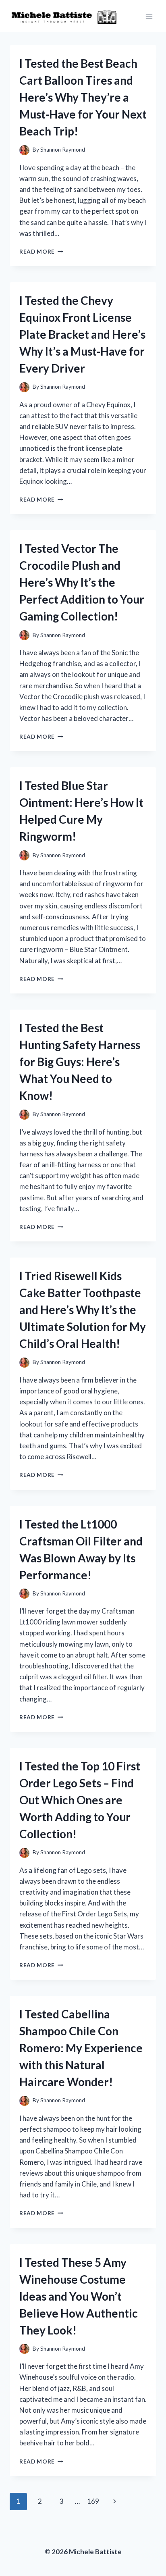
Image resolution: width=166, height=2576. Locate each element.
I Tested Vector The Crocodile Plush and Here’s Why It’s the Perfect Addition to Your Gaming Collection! (82, 582)
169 (93, 2501)
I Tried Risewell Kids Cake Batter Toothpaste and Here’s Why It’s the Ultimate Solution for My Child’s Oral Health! (83, 1310)
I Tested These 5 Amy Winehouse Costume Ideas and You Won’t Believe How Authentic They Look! (79, 2296)
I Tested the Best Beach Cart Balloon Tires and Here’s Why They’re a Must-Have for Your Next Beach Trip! (83, 97)
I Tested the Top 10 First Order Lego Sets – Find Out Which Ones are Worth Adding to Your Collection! (80, 1800)
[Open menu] (149, 16)
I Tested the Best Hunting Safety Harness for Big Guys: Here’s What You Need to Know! (80, 1062)
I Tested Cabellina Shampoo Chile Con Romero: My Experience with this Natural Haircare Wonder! (81, 2048)
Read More (41, 252)
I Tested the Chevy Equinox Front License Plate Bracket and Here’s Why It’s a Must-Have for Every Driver (82, 334)
